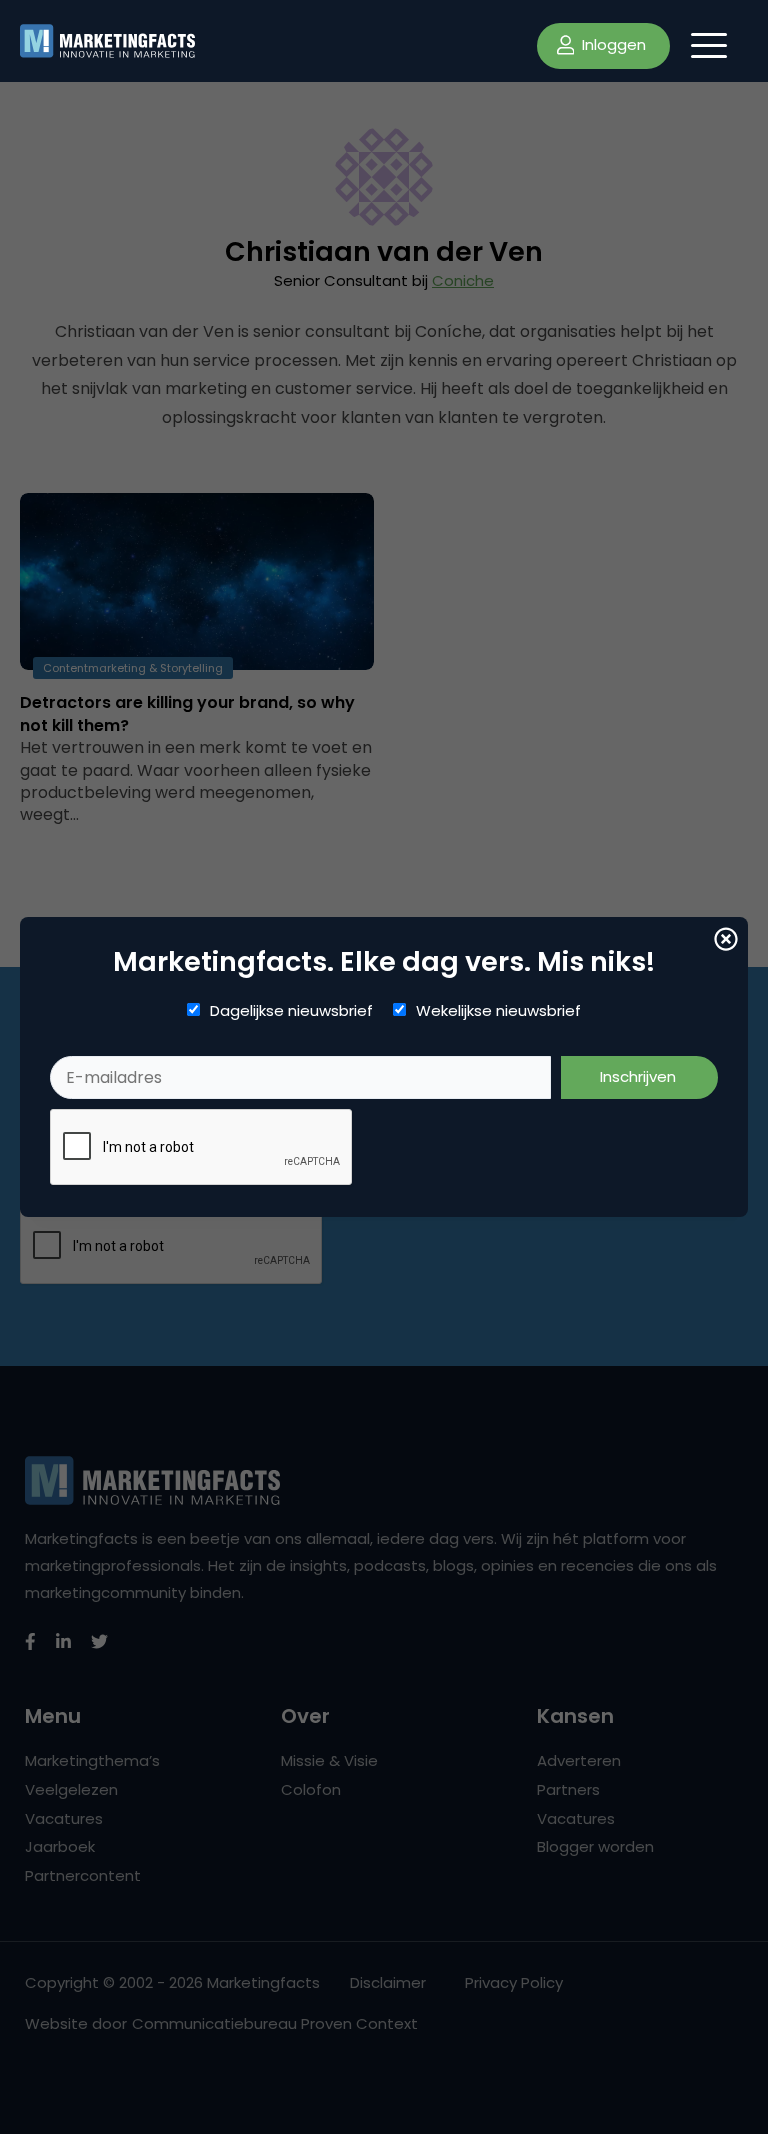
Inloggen (612, 44)
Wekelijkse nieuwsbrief (498, 1011)
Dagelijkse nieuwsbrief (291, 1011)
